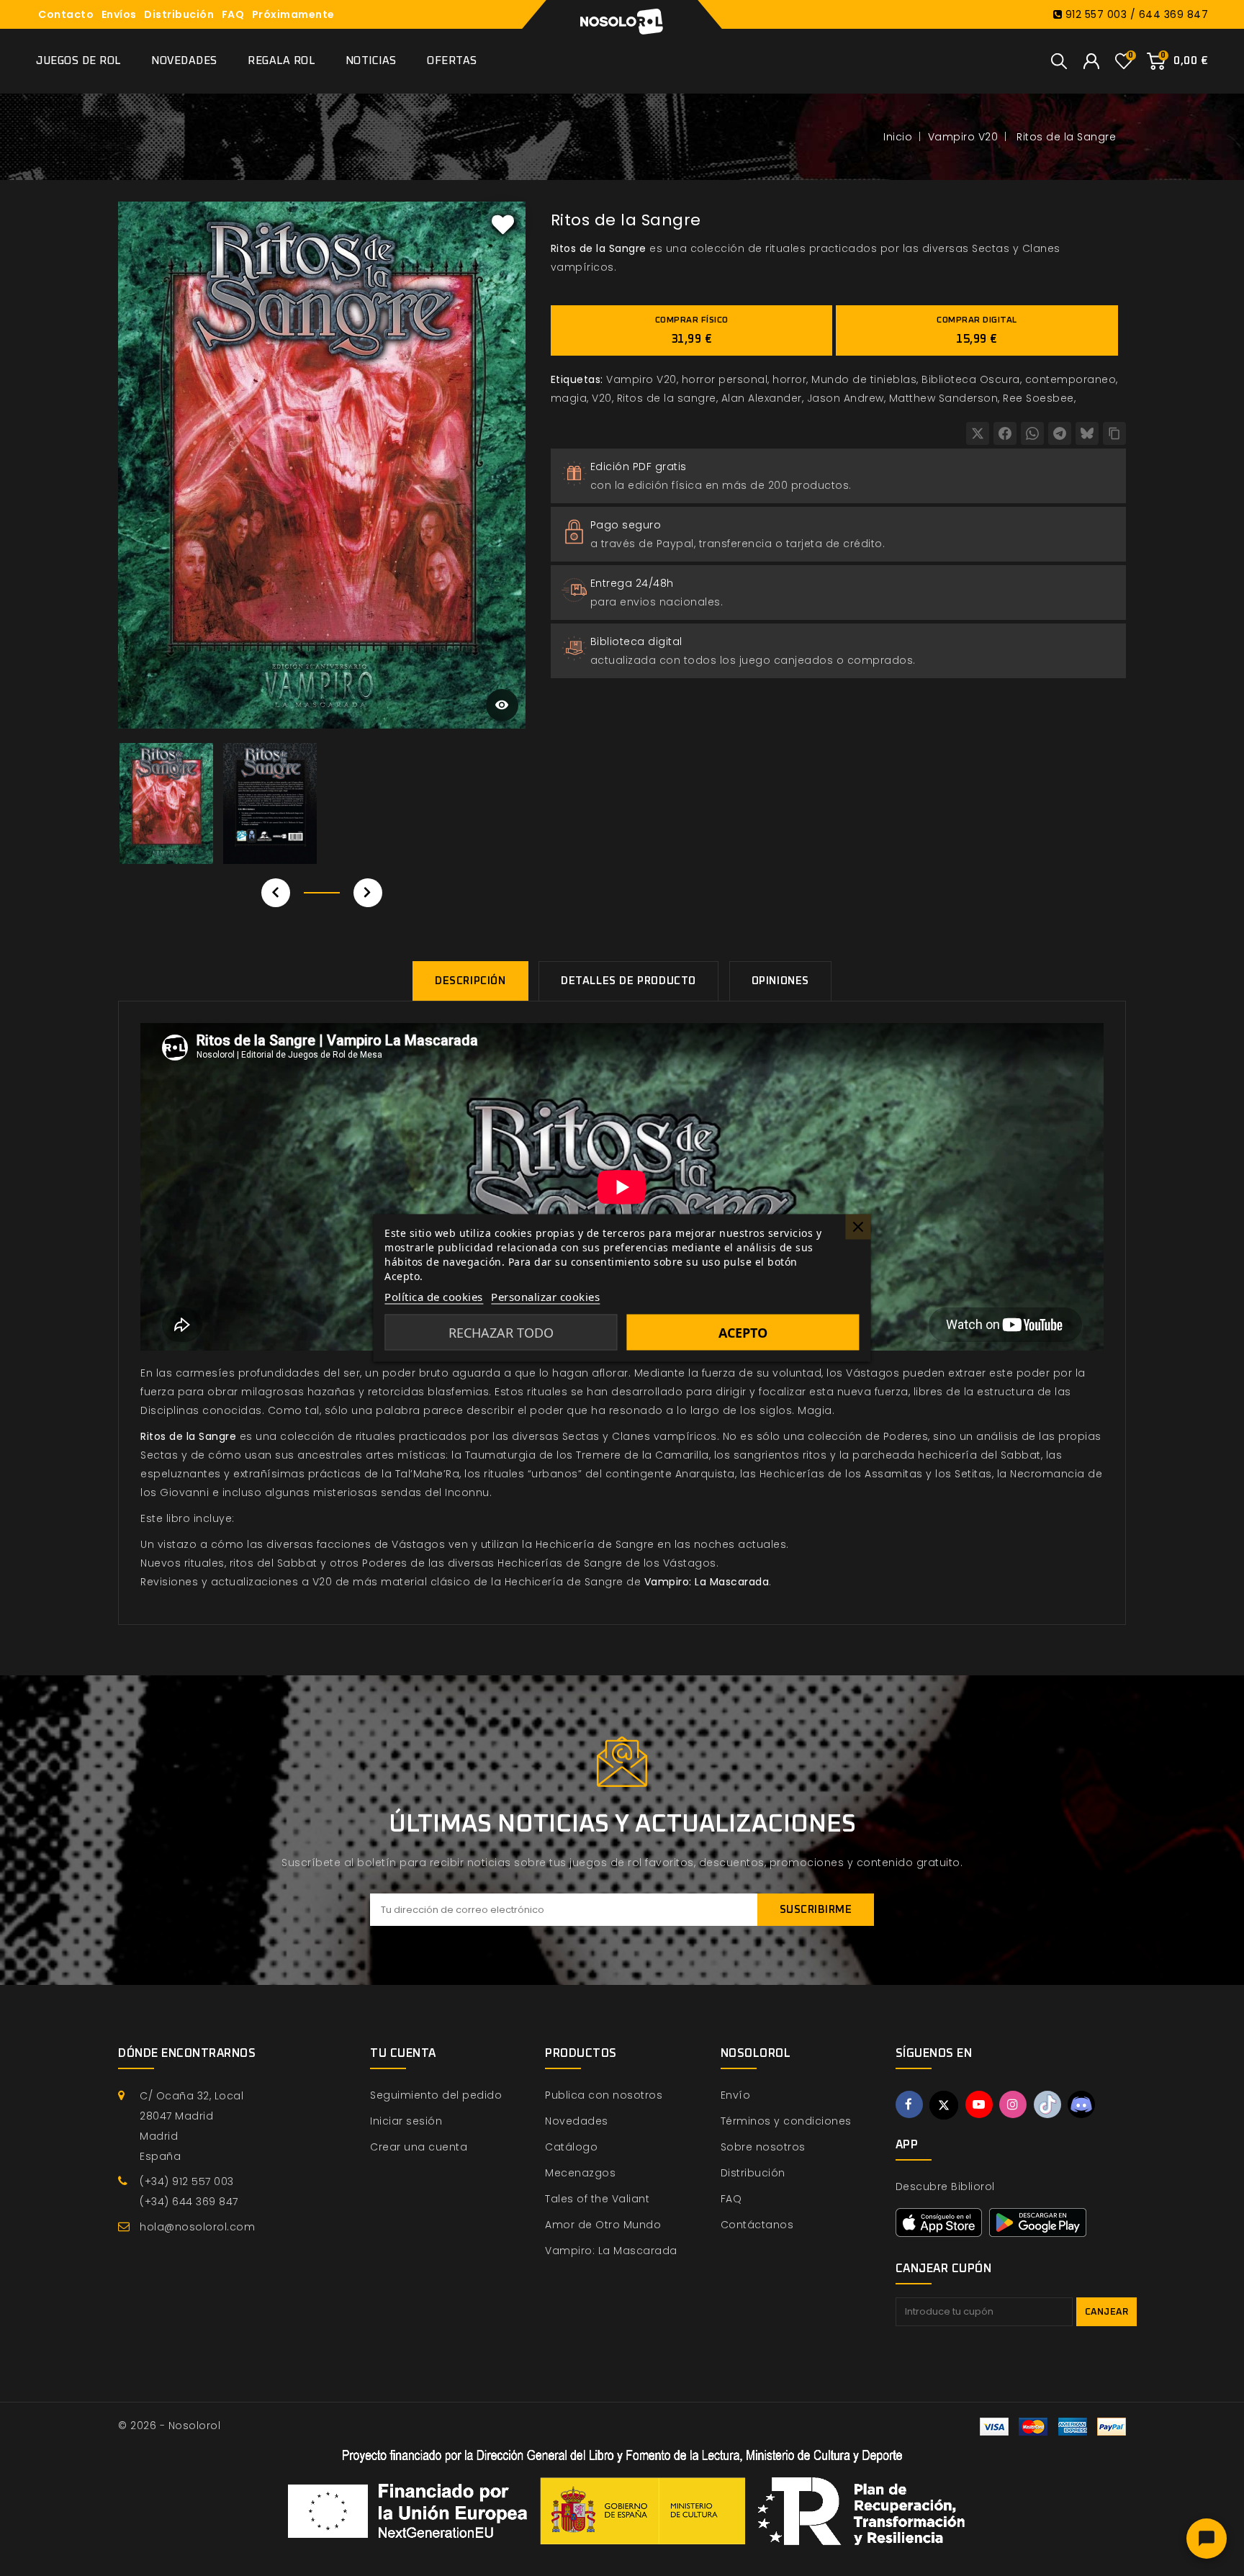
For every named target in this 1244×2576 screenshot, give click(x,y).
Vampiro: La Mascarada (611, 2251)
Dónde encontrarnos (187, 2053)
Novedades (184, 61)
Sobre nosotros (763, 2147)
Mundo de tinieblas (864, 379)
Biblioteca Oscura (971, 379)
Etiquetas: (577, 379)
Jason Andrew (846, 398)
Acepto (743, 1333)
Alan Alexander (762, 398)
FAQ (233, 14)
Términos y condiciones (786, 2121)
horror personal (725, 379)
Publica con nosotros (604, 2095)
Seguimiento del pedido (436, 2095)
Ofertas (452, 61)
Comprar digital (977, 330)
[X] (978, 433)
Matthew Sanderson (944, 398)
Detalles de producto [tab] (628, 981)
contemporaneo (1071, 379)
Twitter (944, 2105)
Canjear (1107, 2312)
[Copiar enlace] (1114, 433)
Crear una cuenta (419, 2147)
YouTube (979, 2104)
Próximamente (293, 14)
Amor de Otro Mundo (603, 2225)
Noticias (371, 61)
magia (569, 398)
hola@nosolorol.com (197, 2227)
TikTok (1047, 2104)
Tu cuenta (403, 2053)
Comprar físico (692, 330)
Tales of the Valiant (597, 2199)
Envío (736, 2095)
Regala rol (281, 61)
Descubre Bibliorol (945, 2187)
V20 (602, 398)
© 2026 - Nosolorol (169, 2426)
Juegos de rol (78, 61)
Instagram (1013, 2104)
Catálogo (571, 2147)
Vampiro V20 (641, 379)
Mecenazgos (580, 2173)
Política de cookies (434, 1297)
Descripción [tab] (470, 981)
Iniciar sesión (406, 2121)
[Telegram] (1060, 433)
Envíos (119, 14)
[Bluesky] (1087, 433)
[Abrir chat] (1207, 2539)
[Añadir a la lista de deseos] (503, 224)
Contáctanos (757, 2225)
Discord (1081, 2104)
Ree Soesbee (1038, 398)
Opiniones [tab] (780, 981)
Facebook (909, 2104)
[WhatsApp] (1032, 433)
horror (789, 379)
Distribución (179, 14)
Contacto (66, 14)
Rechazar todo (501, 1333)
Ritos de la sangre (667, 398)
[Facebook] (1005, 433)
